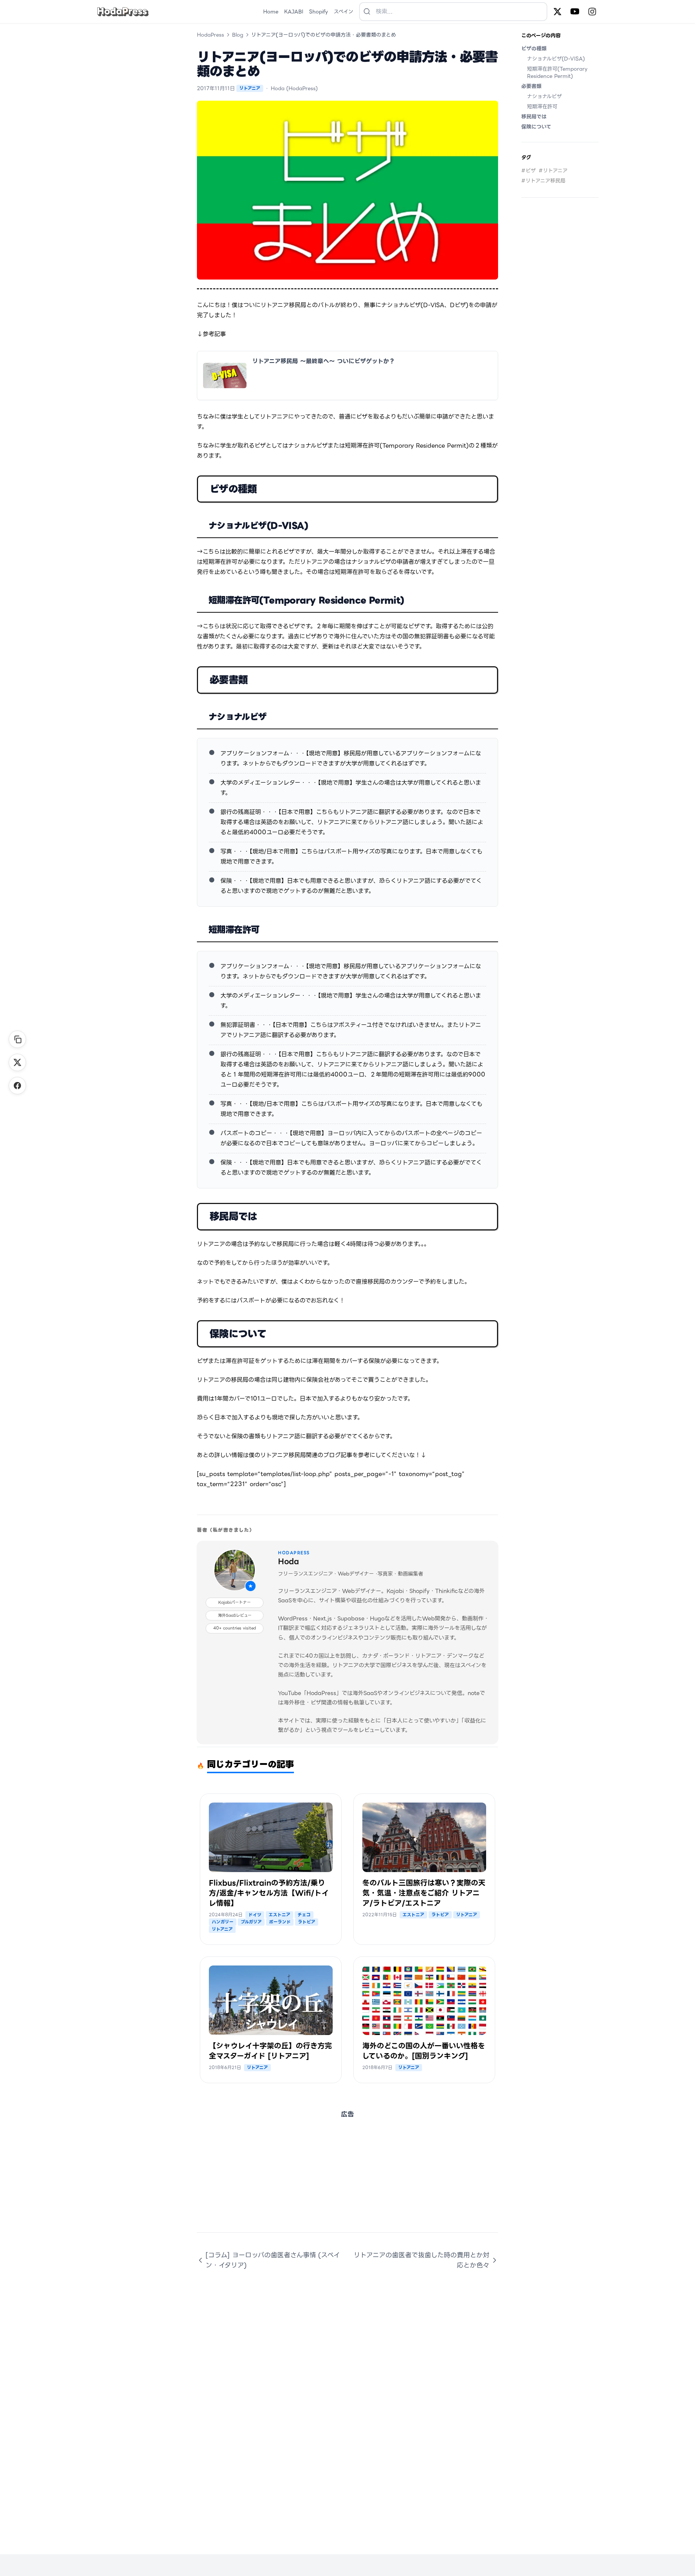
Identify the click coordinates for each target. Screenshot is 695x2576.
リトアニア (250, 88)
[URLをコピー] (17, 1039)
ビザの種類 (534, 49)
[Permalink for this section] (267, 489)
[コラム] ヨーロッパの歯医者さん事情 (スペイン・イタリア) (273, 2260)
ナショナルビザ (544, 96)
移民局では (534, 117)
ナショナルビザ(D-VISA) (556, 59)
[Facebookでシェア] (17, 1086)
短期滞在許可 (542, 106)
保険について (536, 127)
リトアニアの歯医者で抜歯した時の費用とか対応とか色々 (422, 2260)
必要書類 (531, 86)
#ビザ (528, 171)
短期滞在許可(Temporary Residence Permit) (557, 72)
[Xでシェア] (17, 1062)
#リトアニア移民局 (543, 181)
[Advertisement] (347, 2182)
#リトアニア (553, 171)
